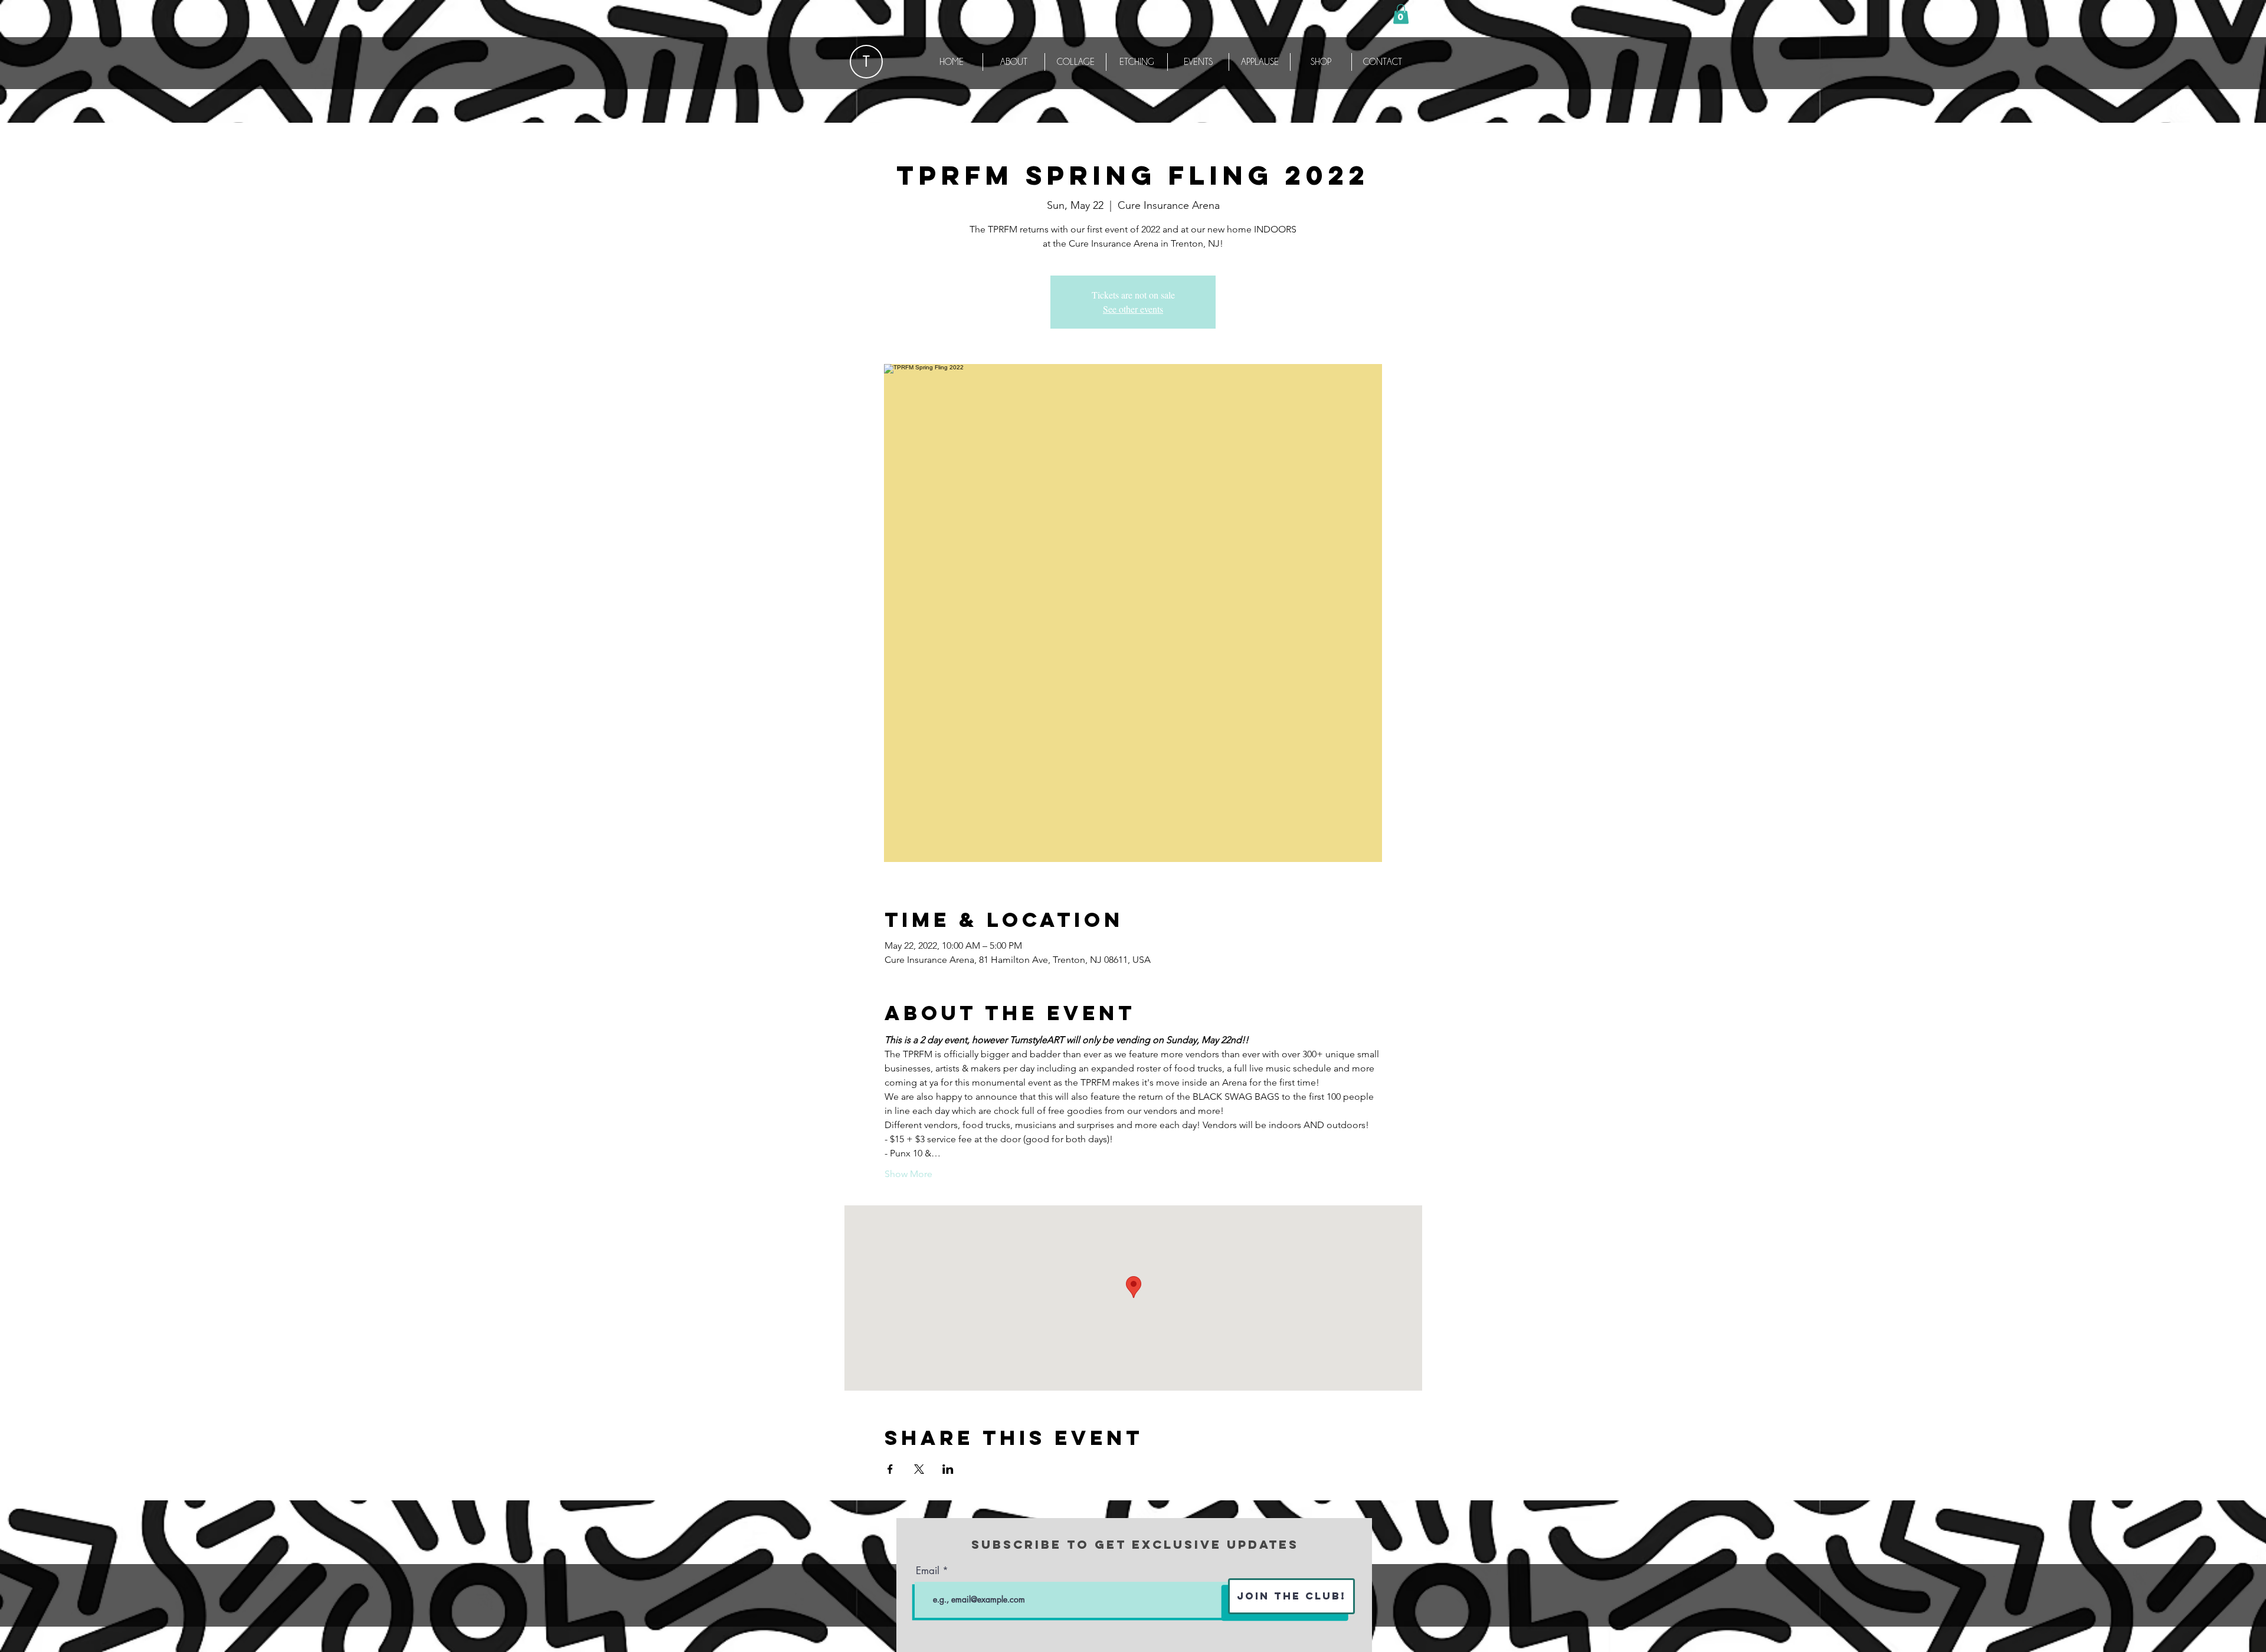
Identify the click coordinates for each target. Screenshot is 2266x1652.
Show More (908, 1174)
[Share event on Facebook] (890, 1469)
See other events (1133, 309)
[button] (1401, 14)
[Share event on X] (919, 1469)
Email (928, 1571)
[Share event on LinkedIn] (948, 1469)
